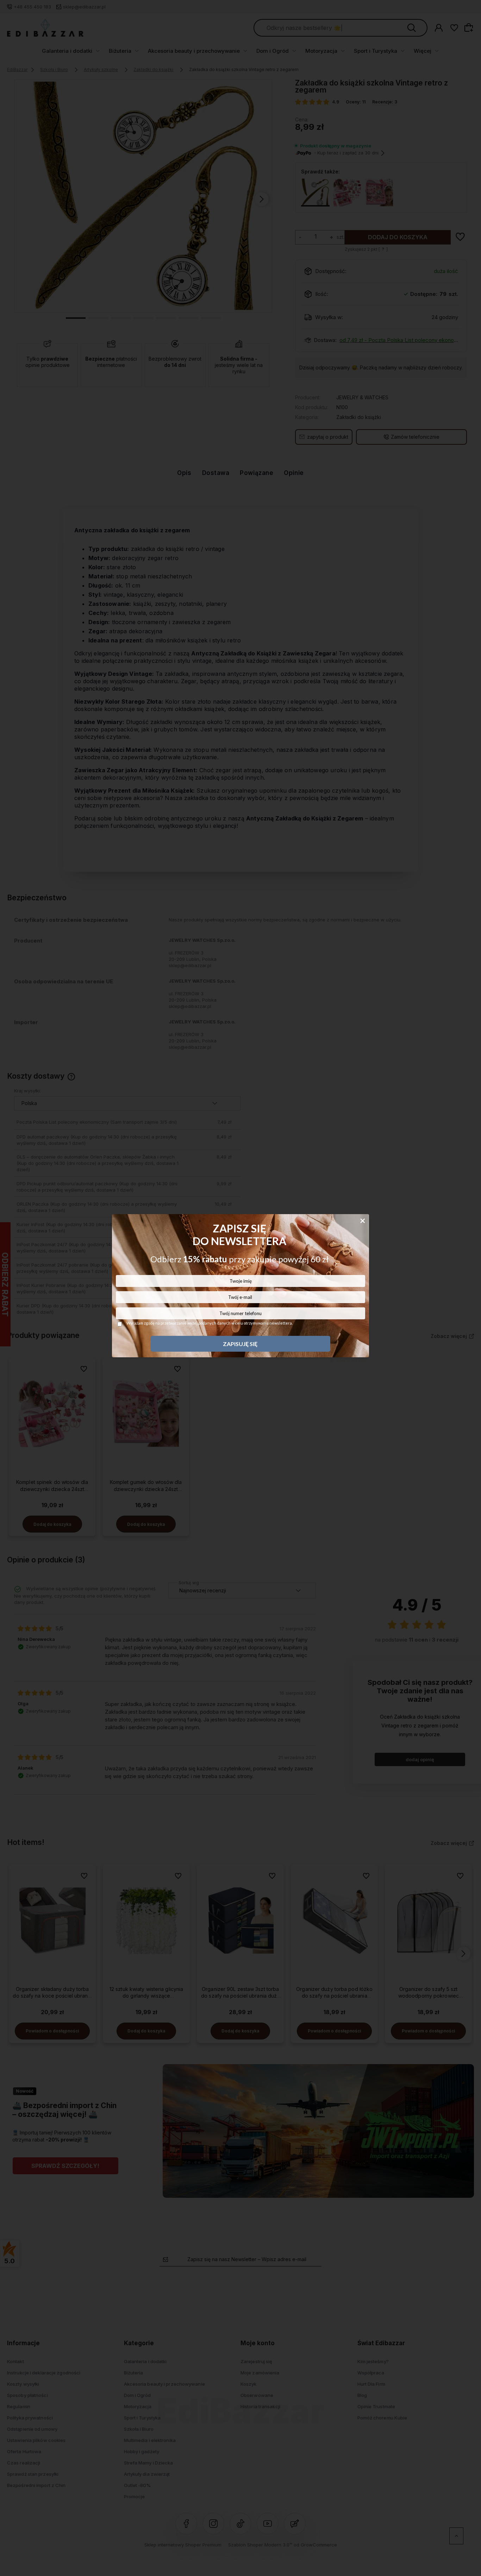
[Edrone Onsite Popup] (241, 1288)
